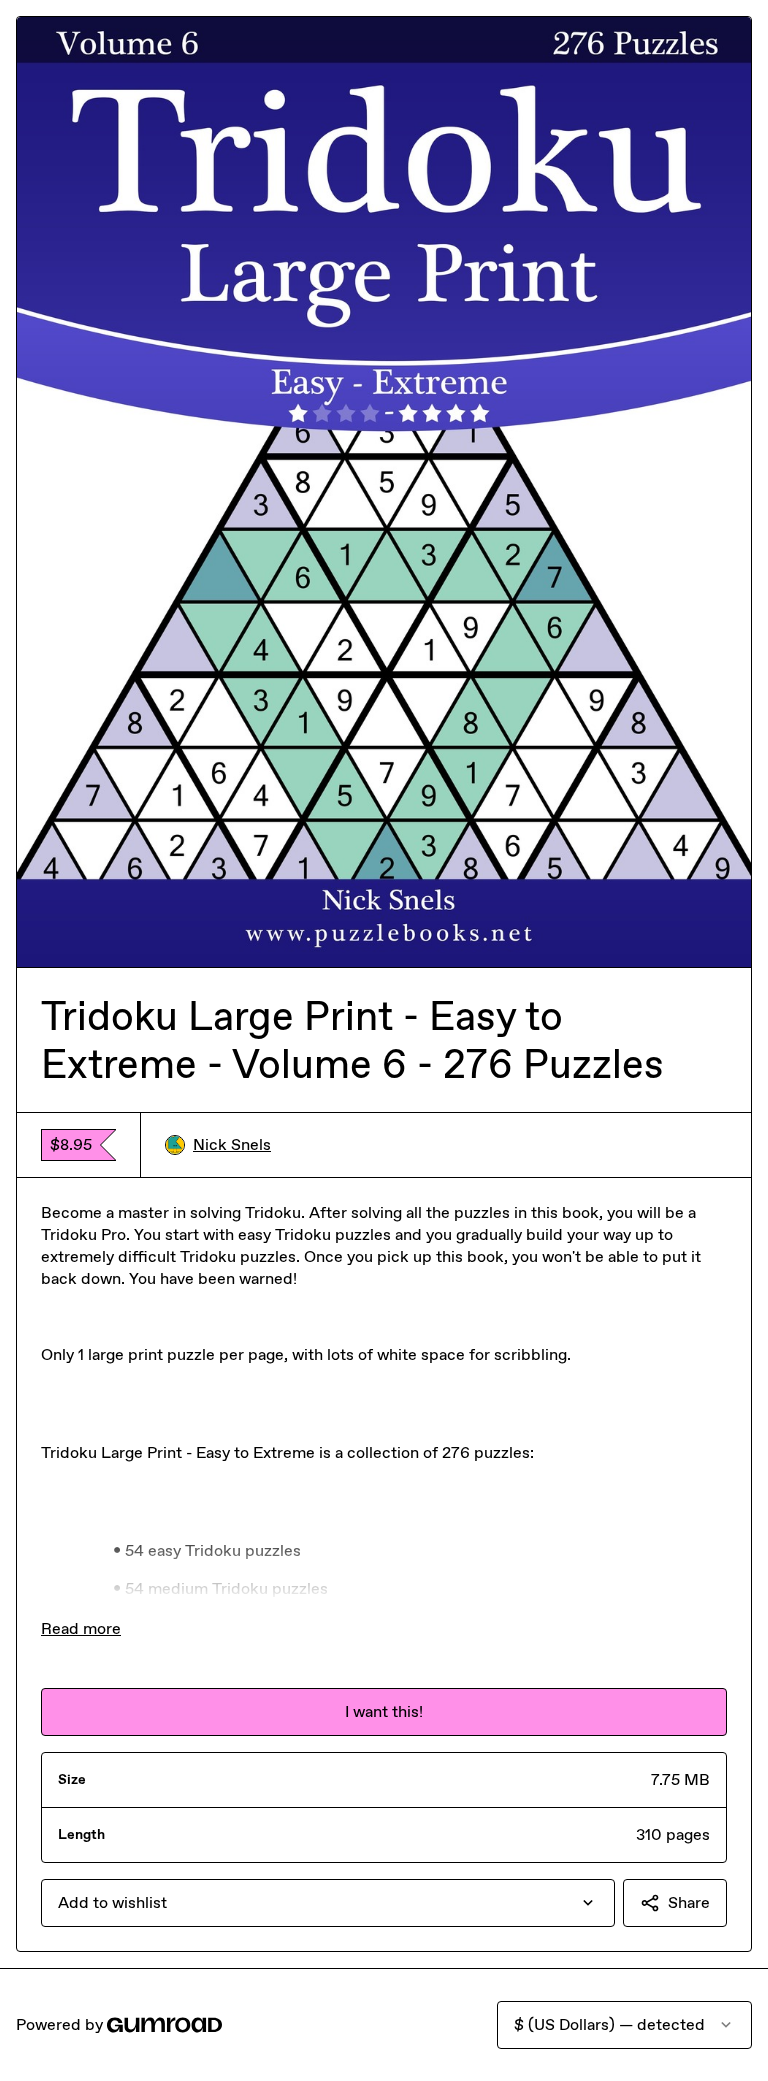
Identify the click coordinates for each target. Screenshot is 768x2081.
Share (689, 1902)
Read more (81, 1628)
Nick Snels (232, 1144)
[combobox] (328, 1903)
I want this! (384, 1711)
